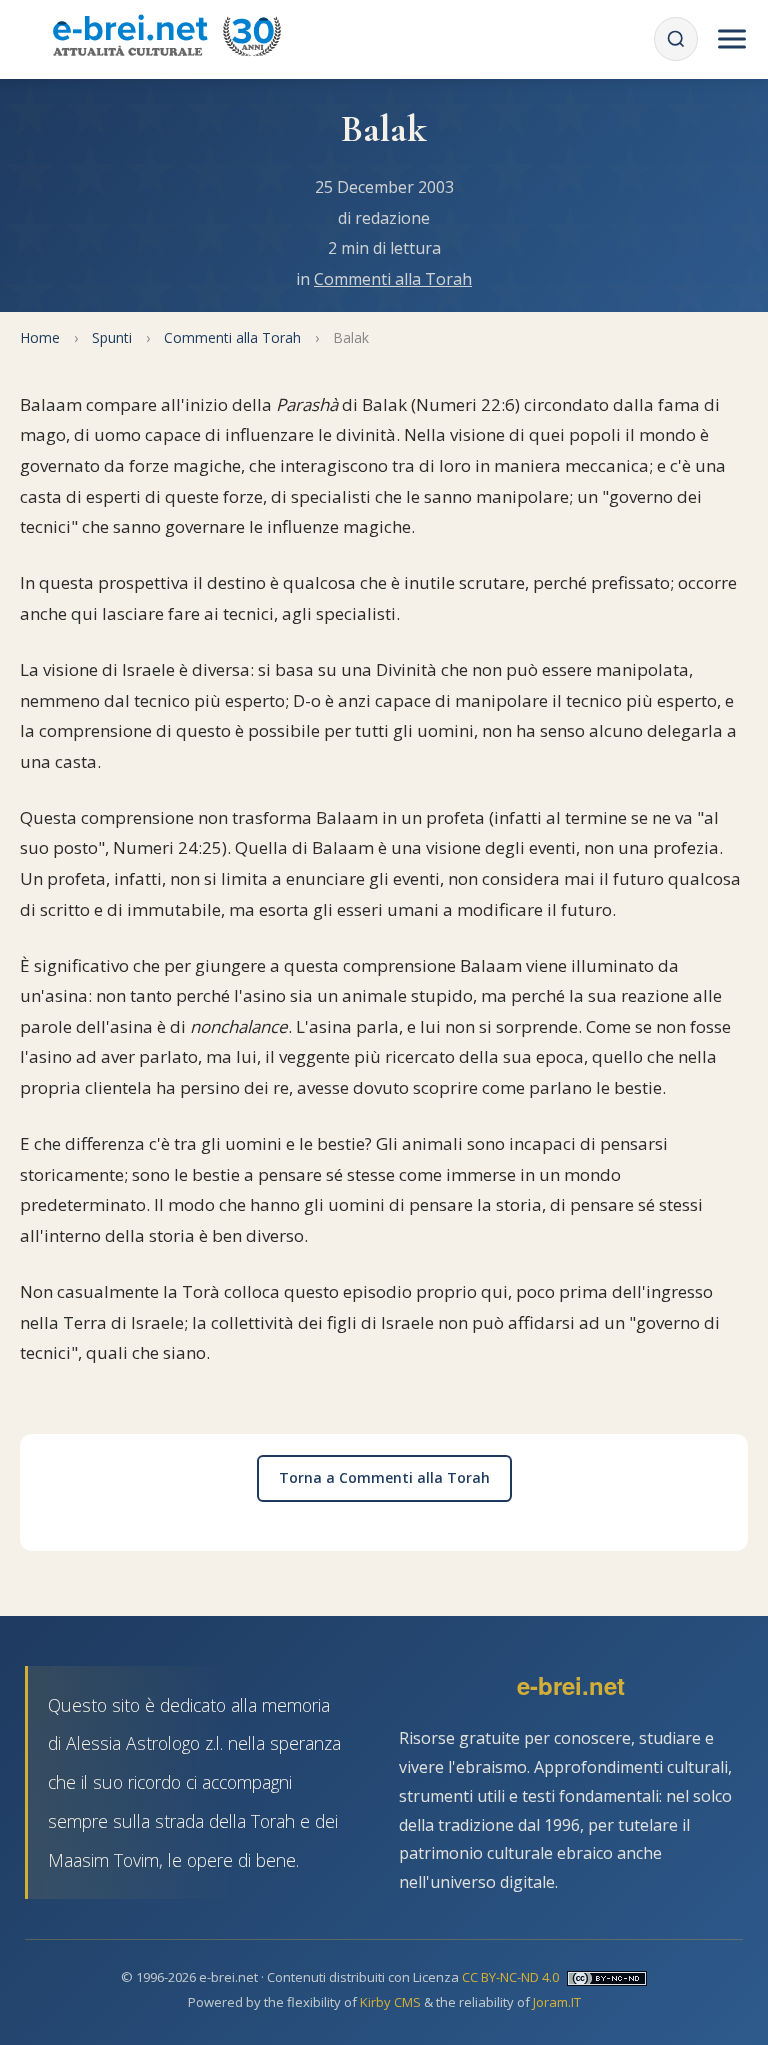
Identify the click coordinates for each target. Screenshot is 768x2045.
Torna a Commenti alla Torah (384, 1477)
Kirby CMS (390, 2002)
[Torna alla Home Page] (166, 39)
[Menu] (732, 38)
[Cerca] (676, 39)
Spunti (112, 337)
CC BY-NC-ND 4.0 (510, 1977)
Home (40, 337)
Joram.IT (557, 2002)
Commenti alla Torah (393, 279)
